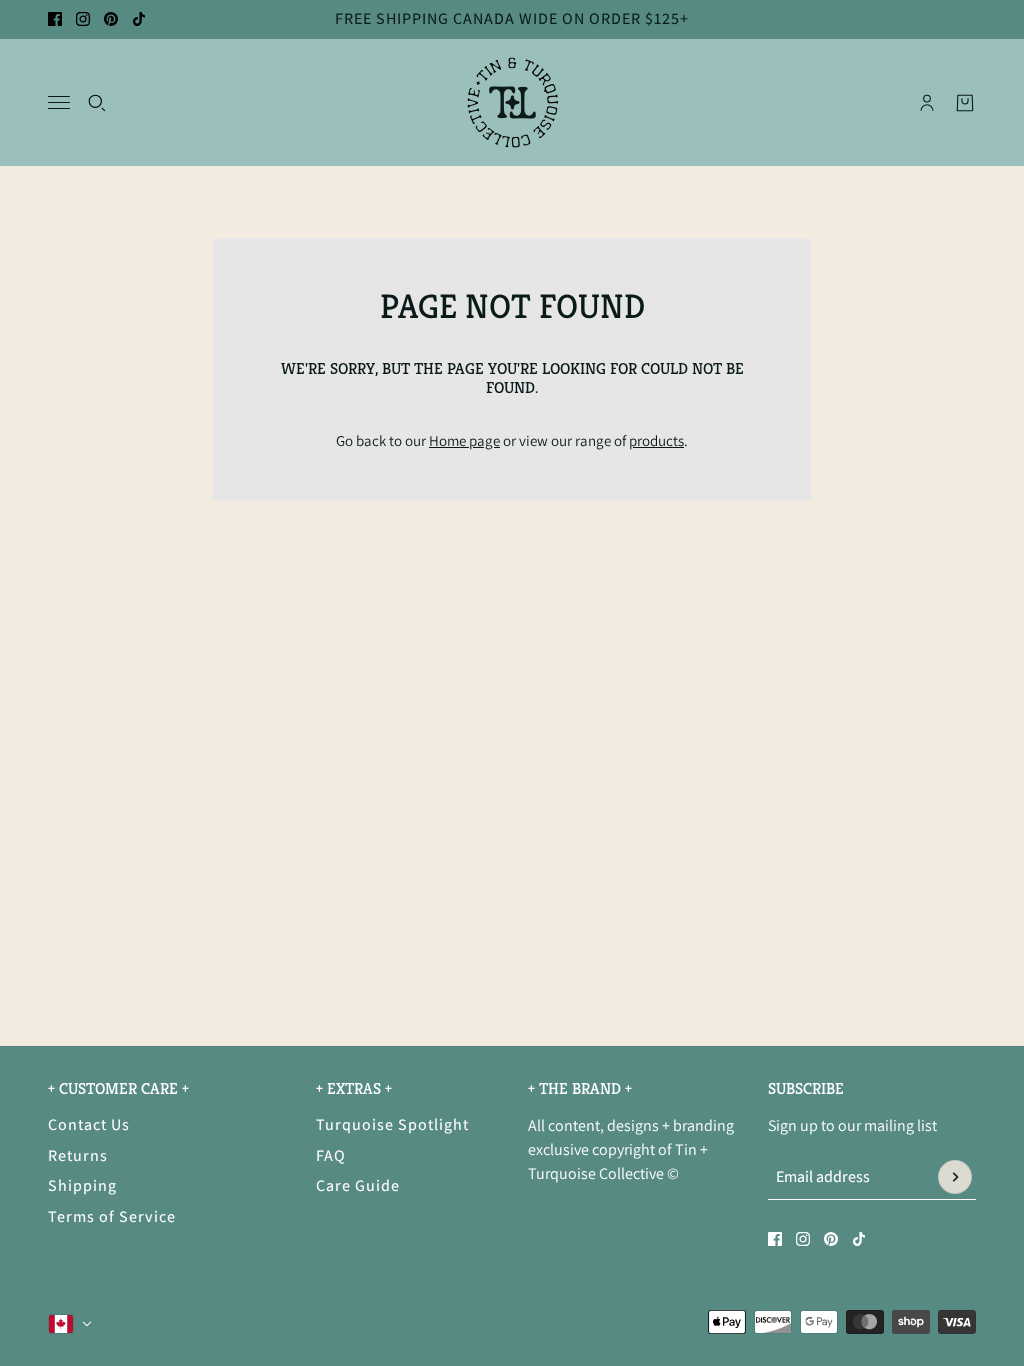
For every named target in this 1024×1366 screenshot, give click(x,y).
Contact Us (89, 1124)
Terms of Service (112, 1216)
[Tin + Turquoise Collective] (512, 102)
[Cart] (965, 102)
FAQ (331, 1155)
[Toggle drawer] (59, 102)
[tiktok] (139, 19)
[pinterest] (111, 19)
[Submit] (955, 1177)
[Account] (927, 102)
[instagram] (83, 19)
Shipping (82, 1185)
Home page (464, 440)
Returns (78, 1155)
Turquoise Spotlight (392, 1124)
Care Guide (358, 1185)
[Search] (97, 102)
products (656, 440)
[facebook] (55, 19)
